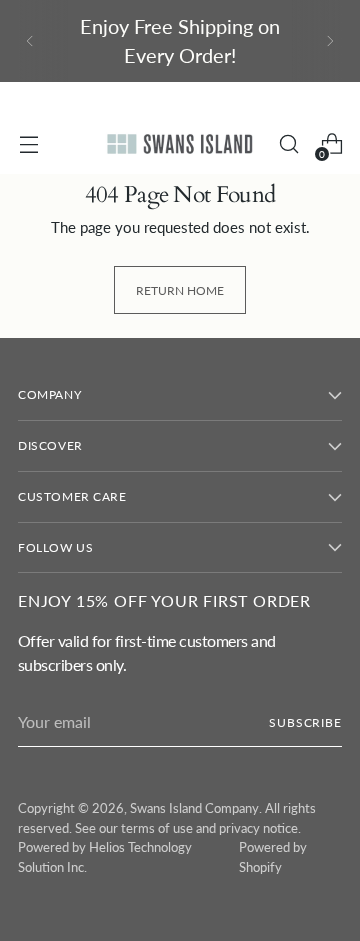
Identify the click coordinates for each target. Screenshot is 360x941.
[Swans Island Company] (180, 143)
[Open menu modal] (28, 144)
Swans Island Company (194, 808)
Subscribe (305, 722)
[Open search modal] (288, 144)
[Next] (330, 41)
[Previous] (30, 41)
